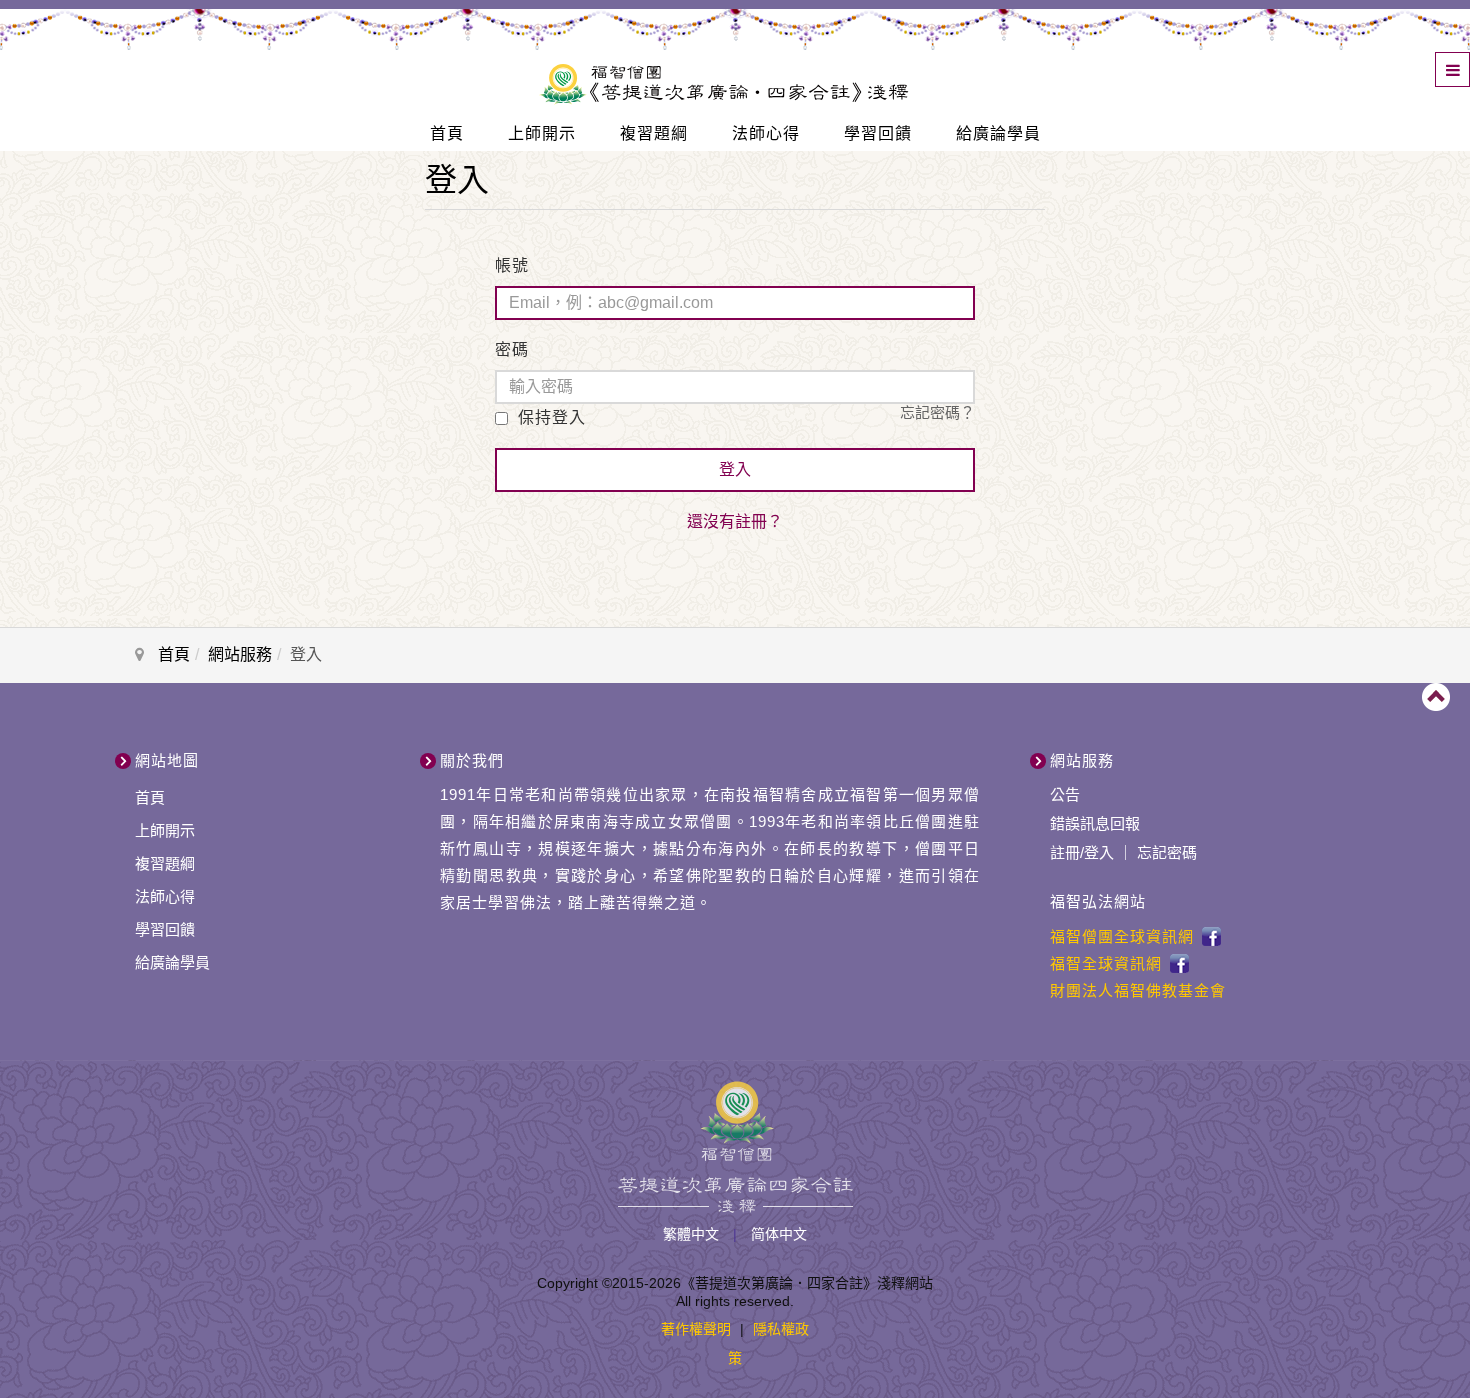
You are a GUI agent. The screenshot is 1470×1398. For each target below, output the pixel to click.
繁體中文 (693, 1234)
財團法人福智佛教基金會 (1138, 990)
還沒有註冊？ (735, 521)
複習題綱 (654, 133)
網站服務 (240, 654)
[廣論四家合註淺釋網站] (724, 80)
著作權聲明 (696, 1329)
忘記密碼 (1167, 852)
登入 (735, 469)
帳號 (512, 265)
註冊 (1065, 852)
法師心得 (766, 133)
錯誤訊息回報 (1095, 823)
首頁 (447, 133)
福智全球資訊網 (1106, 963)
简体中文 (779, 1234)
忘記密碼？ (937, 412)
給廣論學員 (998, 133)
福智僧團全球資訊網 (1122, 936)
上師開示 (542, 133)
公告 (1065, 794)
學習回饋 (878, 133)
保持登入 (549, 417)
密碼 (512, 349)
